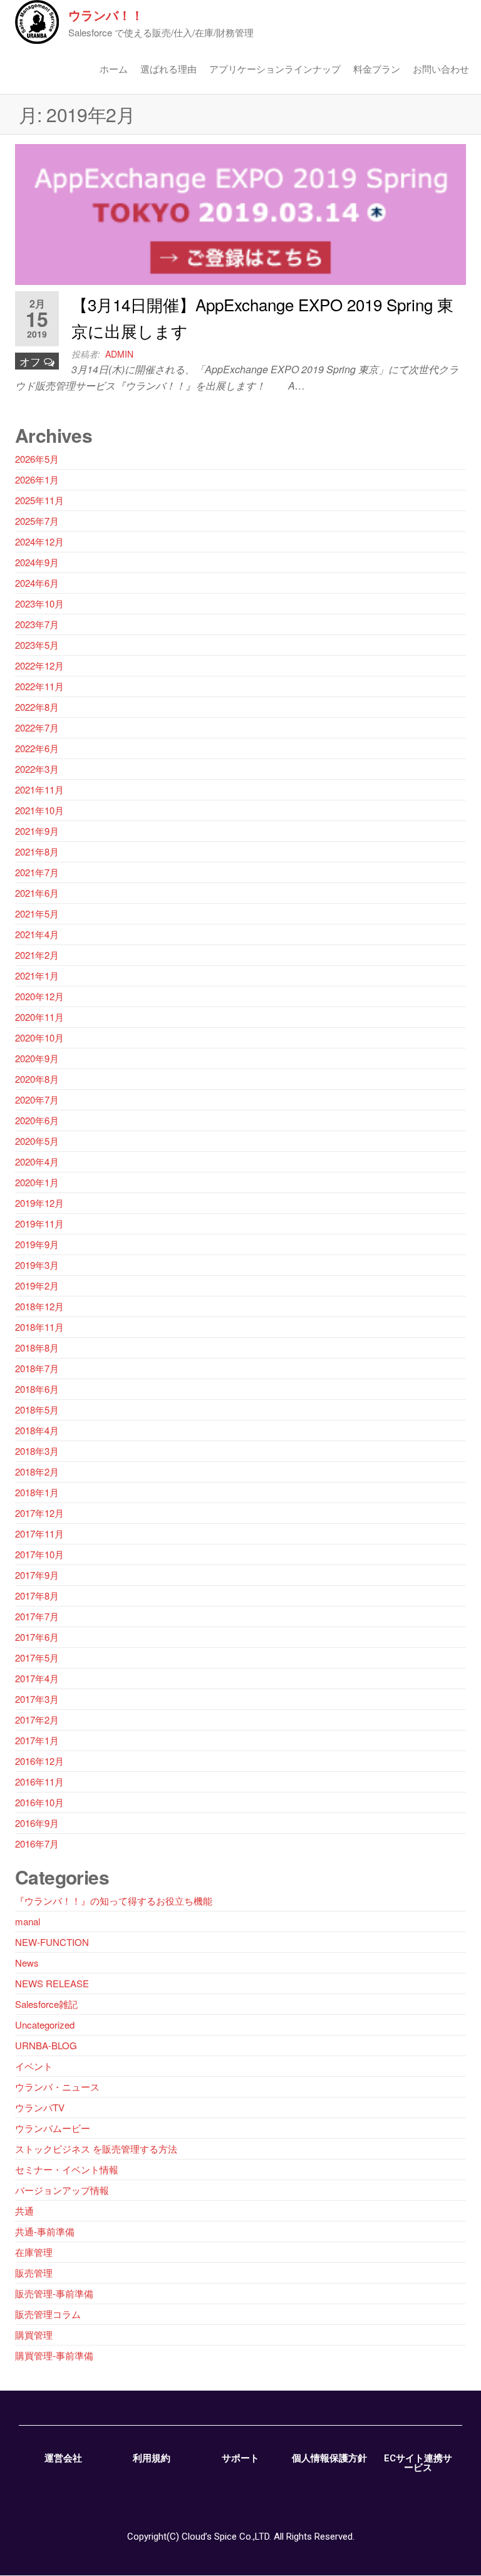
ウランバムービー (53, 2128)
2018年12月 (39, 1306)
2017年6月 (37, 1637)
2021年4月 (37, 934)
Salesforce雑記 (46, 2004)
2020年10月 (39, 1037)
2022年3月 (37, 769)
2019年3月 (37, 1265)
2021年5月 (37, 913)
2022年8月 (37, 707)
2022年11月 (39, 686)
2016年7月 (37, 1844)
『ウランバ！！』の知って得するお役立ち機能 (114, 1901)
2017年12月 (39, 1513)
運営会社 (63, 2458)
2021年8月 (37, 851)
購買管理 (34, 2335)
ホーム (114, 69)
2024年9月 (37, 562)
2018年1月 (37, 1492)
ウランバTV (40, 2107)
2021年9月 (37, 831)
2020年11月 (39, 1017)
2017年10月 (39, 1554)
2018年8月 (37, 1347)
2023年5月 (37, 645)
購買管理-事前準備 (54, 2355)
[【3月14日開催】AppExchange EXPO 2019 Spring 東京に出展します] (240, 213)
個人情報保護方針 (329, 2458)
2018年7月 (37, 1368)
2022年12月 (39, 665)
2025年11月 (39, 500)
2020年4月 (37, 1161)
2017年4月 (37, 1678)
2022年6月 (37, 748)
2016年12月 (39, 1761)
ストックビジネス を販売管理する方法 (96, 2149)
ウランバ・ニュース (57, 2087)
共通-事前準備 (45, 2231)
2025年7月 (37, 521)
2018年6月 (37, 1389)
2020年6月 (37, 1120)
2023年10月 (39, 603)
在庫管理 (34, 2252)
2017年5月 (37, 1658)
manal (28, 1921)
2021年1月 (37, 975)
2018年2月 (37, 1472)
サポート (240, 2458)
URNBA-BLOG (46, 2045)
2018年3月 (37, 1451)
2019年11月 (39, 1223)
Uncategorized (45, 2025)
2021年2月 (37, 955)
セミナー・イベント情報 (67, 2169)
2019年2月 (37, 1285)
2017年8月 (37, 1596)
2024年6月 (37, 583)
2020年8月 (37, 1079)
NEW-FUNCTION (52, 1942)
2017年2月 (37, 1720)
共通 (24, 2211)
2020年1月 (37, 1182)
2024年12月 (39, 541)
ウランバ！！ (106, 15)
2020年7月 (37, 1099)
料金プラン (377, 69)
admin (119, 354)
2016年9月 (37, 1823)
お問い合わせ (441, 69)
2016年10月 (39, 1802)
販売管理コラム (48, 2314)
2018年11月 (39, 1327)
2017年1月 (37, 1740)
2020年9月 (37, 1058)
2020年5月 (37, 1141)
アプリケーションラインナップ (275, 69)
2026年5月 (37, 459)
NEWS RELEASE (52, 1983)
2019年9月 (37, 1244)
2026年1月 (37, 479)
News (27, 1963)
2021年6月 (37, 893)
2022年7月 (37, 727)
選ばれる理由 (168, 69)
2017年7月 (37, 1616)
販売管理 (34, 2273)
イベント (34, 2066)
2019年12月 (39, 1203)
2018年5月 (37, 1410)
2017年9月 (37, 1575)
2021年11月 (39, 789)
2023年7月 (37, 624)
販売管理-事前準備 (54, 2293)
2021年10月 (39, 810)
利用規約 (152, 2458)
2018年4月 (37, 1430)
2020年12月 (39, 996)
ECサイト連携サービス (418, 2463)
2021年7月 (37, 872)
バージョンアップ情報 (62, 2190)
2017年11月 (39, 1534)
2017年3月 (37, 1699)
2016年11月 (39, 1782)
